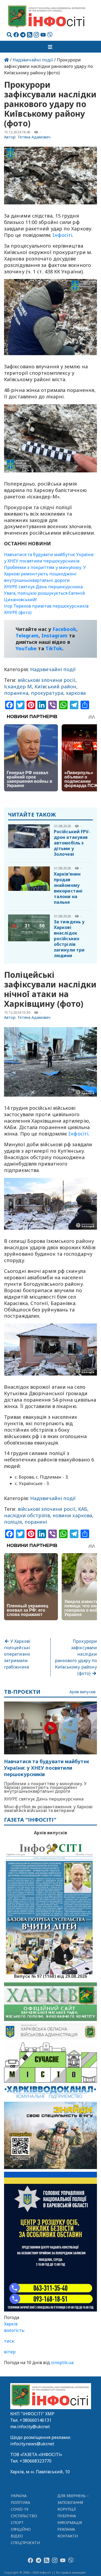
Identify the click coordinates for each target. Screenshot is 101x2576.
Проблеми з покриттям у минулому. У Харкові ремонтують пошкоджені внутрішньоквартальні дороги (45, 574)
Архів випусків (83, 1692)
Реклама (66, 2529)
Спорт (17, 2522)
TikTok (54, 648)
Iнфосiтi (62, 235)
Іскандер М (18, 686)
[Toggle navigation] (51, 47)
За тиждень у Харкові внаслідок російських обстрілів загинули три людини (69, 939)
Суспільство (24, 2516)
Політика (21, 2502)
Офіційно (21, 2529)
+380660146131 (36, 2420)
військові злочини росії (47, 680)
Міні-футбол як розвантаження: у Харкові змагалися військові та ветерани (48, 1809)
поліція (13, 1522)
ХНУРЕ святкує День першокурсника (43, 587)
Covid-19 (20, 2509)
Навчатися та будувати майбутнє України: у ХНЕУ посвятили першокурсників (47, 1768)
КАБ (83, 1509)
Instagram (55, 635)
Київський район (55, 686)
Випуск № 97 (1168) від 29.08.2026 (50, 1976)
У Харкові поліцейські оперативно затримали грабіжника (17, 1654)
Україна (19, 2496)
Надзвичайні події (33, 60)
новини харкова (72, 1515)
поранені (36, 1522)
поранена (16, 693)
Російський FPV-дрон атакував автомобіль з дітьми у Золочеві (72, 843)
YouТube (26, 648)
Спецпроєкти (25, 2543)
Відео (17, 2536)
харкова (76, 693)
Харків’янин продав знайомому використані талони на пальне (68, 888)
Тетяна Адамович (34, 137)
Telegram (27, 635)
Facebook (64, 629)
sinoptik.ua (62, 2362)
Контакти (68, 2536)
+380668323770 (36, 2461)
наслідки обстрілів (27, 1515)
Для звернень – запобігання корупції (73, 2502)
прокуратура (47, 693)
